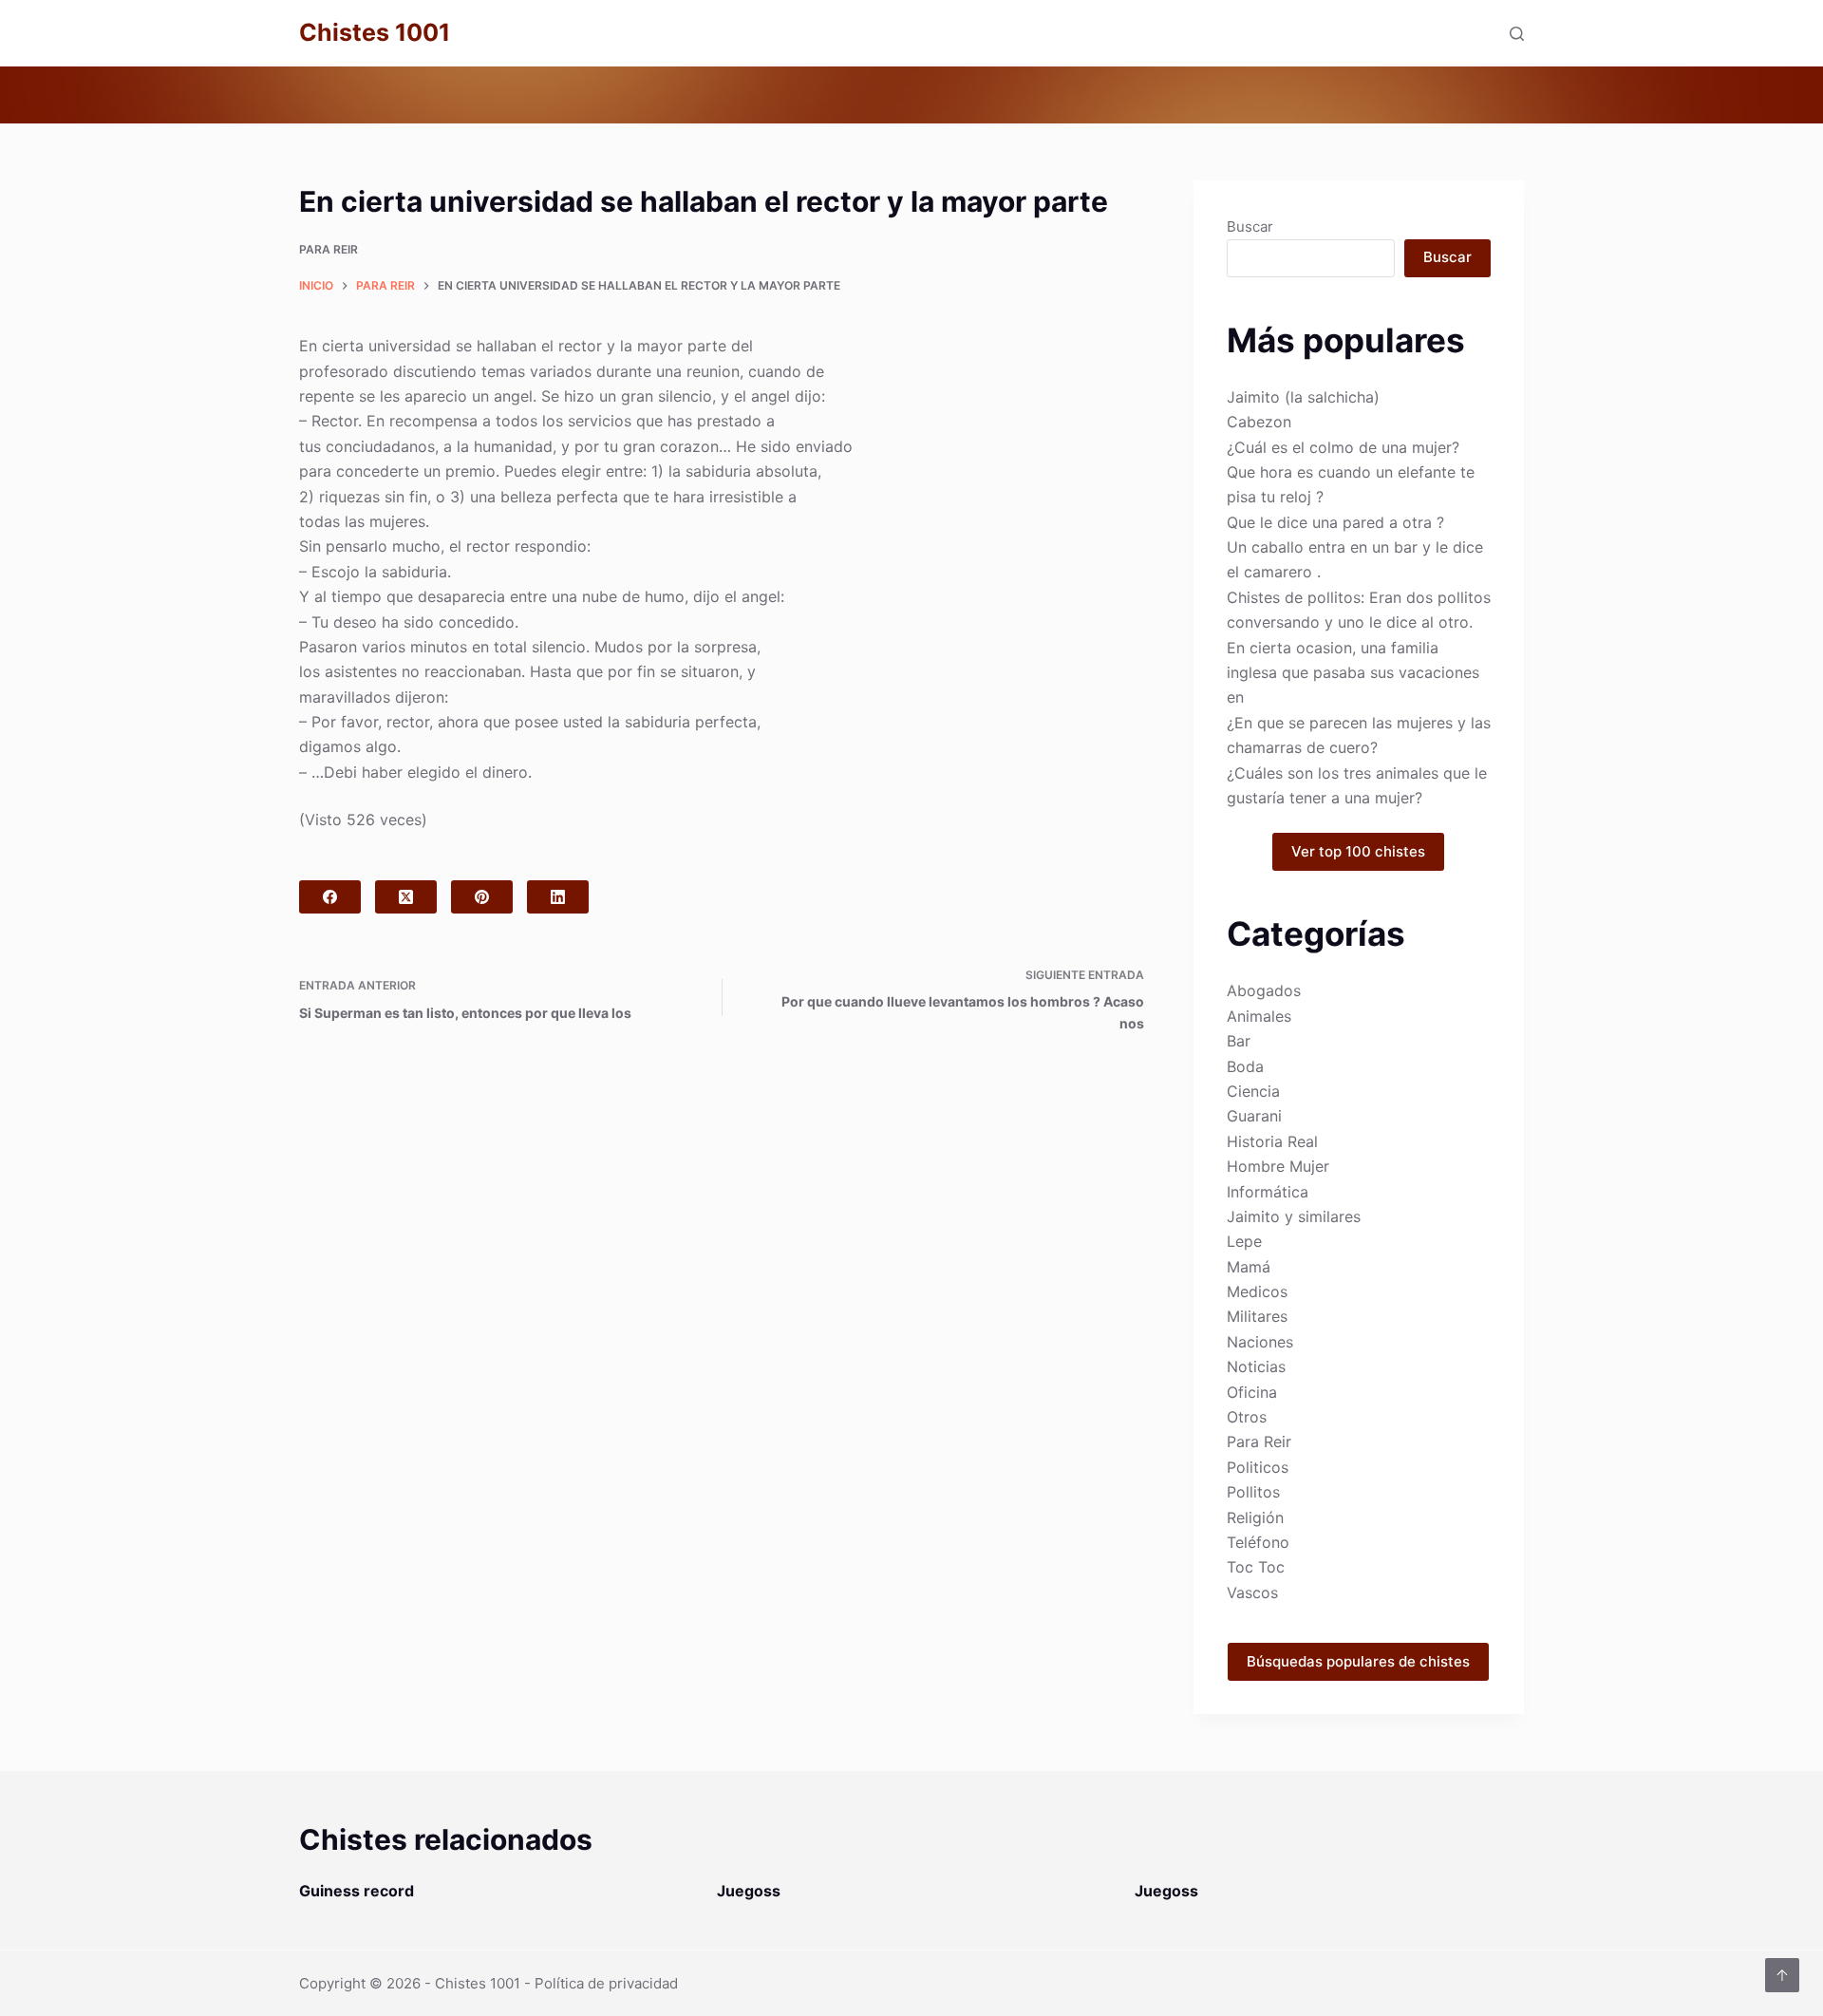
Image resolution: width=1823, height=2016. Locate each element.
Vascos (1252, 1592)
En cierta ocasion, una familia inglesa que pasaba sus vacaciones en (1353, 673)
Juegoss (749, 1891)
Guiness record (357, 1891)
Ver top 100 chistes (1358, 851)
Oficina (1252, 1392)
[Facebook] (330, 897)
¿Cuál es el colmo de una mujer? (1343, 447)
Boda (1245, 1066)
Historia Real (1272, 1141)
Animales (1259, 1016)
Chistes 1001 (375, 32)
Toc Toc (1256, 1567)
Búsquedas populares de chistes (1358, 1661)
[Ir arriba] (1782, 1975)
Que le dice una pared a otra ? (1335, 522)
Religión (1255, 1517)
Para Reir (329, 249)
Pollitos (1253, 1492)
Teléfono (1258, 1542)
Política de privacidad (606, 1983)
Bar (1239, 1041)
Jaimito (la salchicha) (1303, 397)
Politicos (1258, 1467)
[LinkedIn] (558, 897)
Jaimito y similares (1294, 1216)
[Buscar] (1517, 34)
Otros (1247, 1417)
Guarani (1254, 1116)
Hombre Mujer (1278, 1166)
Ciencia (1253, 1091)
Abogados (1264, 990)
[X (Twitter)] (406, 897)
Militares (1257, 1316)
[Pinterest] (482, 897)
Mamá (1249, 1267)
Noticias (1256, 1366)
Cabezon (1259, 422)
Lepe (1244, 1241)
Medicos (1257, 1291)
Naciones (1260, 1342)
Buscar (1250, 226)
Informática (1268, 1192)
